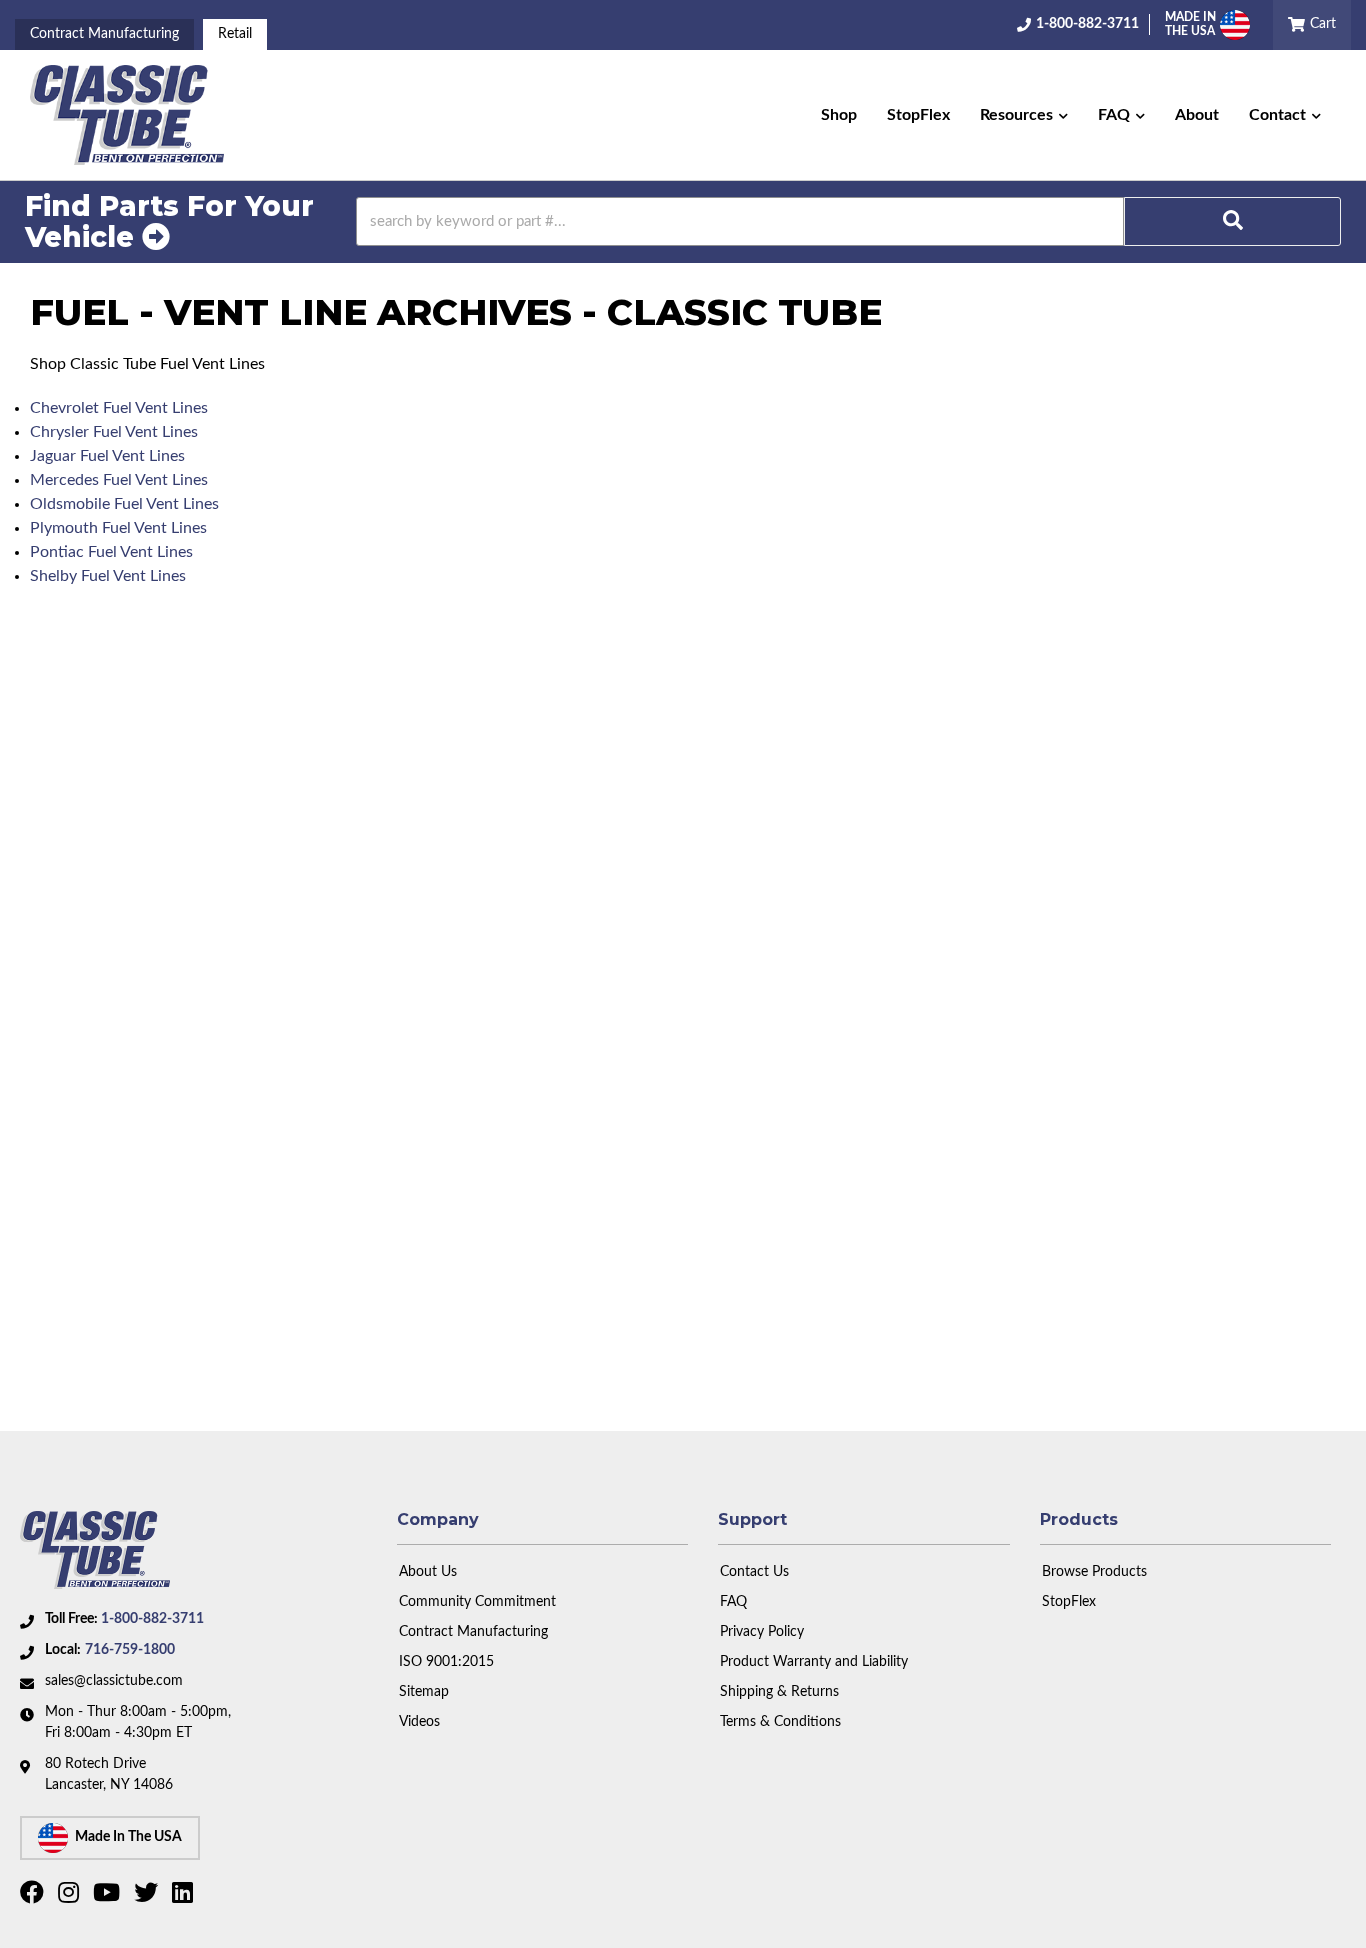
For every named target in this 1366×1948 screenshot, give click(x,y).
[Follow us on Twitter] (148, 1897)
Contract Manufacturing (104, 34)
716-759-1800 (130, 1650)
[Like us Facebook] (34, 1897)
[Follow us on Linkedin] (185, 1897)
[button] (1024, 115)
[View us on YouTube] (109, 1897)
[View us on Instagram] (71, 1897)
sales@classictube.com (114, 1681)
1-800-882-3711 (152, 1619)
